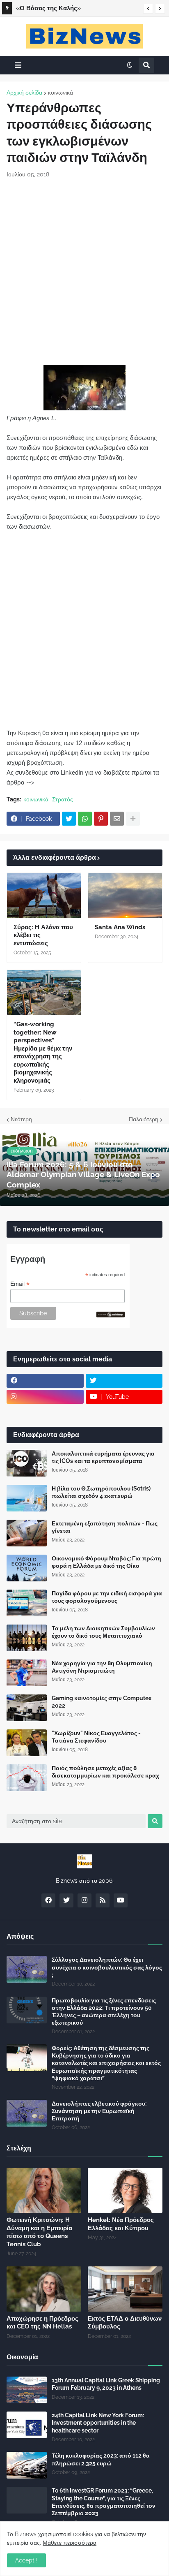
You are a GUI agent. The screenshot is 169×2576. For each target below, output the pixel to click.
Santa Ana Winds (120, 927)
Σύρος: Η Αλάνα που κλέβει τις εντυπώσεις (43, 935)
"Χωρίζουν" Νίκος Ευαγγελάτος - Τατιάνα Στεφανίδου (96, 1737)
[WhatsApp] (85, 819)
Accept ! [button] (26, 2560)
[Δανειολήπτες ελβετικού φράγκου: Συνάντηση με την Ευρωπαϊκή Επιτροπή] (27, 2113)
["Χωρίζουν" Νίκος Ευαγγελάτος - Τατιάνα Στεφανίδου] (27, 1743)
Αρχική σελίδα (24, 93)
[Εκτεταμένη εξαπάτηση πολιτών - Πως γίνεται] (27, 1533)
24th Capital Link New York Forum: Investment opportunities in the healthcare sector (98, 2423)
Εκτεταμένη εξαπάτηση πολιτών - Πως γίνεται (105, 1527)
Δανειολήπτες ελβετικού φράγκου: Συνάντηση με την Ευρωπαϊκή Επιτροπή (99, 2111)
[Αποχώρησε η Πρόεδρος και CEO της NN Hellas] (44, 2289)
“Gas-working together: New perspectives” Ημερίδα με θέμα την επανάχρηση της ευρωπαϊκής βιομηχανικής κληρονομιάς (43, 1052)
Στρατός (63, 799)
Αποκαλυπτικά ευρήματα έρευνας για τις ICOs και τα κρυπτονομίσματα (103, 1457)
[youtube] (121, 1900)
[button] (148, 9)
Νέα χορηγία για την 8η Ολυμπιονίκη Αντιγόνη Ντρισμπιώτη (102, 1667)
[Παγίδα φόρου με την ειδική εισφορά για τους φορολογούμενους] (27, 1603)
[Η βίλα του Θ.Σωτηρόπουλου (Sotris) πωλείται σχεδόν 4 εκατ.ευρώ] (27, 1498)
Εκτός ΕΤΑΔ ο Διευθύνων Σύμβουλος (125, 2323)
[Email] (117, 819)
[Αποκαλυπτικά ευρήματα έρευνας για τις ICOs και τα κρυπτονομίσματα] (27, 1463)
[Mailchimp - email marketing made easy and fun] (111, 1315)
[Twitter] (69, 819)
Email (20, 1284)
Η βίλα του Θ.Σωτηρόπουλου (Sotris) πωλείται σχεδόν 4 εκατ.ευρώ (101, 1492)
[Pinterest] (101, 819)
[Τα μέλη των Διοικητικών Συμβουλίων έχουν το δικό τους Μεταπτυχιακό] (27, 1638)
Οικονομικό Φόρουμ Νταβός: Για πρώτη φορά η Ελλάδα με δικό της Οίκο (106, 1562)
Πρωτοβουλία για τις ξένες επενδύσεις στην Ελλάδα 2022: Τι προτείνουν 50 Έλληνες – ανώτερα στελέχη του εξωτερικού (104, 2012)
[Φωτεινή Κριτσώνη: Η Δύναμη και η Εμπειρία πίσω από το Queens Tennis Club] (44, 2190)
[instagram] (45, 1397)
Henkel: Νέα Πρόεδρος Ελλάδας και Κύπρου (121, 2224)
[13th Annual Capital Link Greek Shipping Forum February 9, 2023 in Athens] (27, 2390)
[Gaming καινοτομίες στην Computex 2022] (27, 1708)
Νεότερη (21, 1119)
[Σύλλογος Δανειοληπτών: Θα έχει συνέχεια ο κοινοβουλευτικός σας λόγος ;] (27, 1969)
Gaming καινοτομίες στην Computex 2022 (102, 1702)
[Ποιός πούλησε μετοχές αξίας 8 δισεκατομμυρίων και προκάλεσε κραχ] (27, 1778)
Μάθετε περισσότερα (70, 2543)
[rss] (103, 1900)
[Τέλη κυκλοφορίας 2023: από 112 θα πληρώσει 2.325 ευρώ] (27, 2465)
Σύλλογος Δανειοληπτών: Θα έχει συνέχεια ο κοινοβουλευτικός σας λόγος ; (107, 1967)
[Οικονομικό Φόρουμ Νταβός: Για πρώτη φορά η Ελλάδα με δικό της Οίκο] (27, 1568)
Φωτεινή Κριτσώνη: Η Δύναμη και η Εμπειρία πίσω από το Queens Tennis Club (39, 2232)
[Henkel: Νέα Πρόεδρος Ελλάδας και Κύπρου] (125, 2190)
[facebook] (45, 1381)
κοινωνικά (61, 93)
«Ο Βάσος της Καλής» (48, 8)
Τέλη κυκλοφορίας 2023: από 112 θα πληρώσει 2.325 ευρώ (101, 2459)
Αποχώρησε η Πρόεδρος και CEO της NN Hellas (42, 2323)
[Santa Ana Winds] (125, 896)
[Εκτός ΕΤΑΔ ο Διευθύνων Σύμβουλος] (125, 2289)
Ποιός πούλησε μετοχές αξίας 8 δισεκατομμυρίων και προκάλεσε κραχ (105, 1772)
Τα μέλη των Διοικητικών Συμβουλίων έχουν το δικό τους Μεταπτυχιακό (103, 1632)
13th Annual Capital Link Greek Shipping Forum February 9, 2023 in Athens (106, 2384)
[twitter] (124, 1381)
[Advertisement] (84, 272)
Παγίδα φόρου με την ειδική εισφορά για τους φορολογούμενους (107, 1597)
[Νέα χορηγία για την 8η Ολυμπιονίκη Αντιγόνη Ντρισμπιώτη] (27, 1673)
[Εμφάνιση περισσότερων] (133, 819)
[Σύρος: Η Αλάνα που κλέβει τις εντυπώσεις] (44, 896)
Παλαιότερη (144, 1119)
